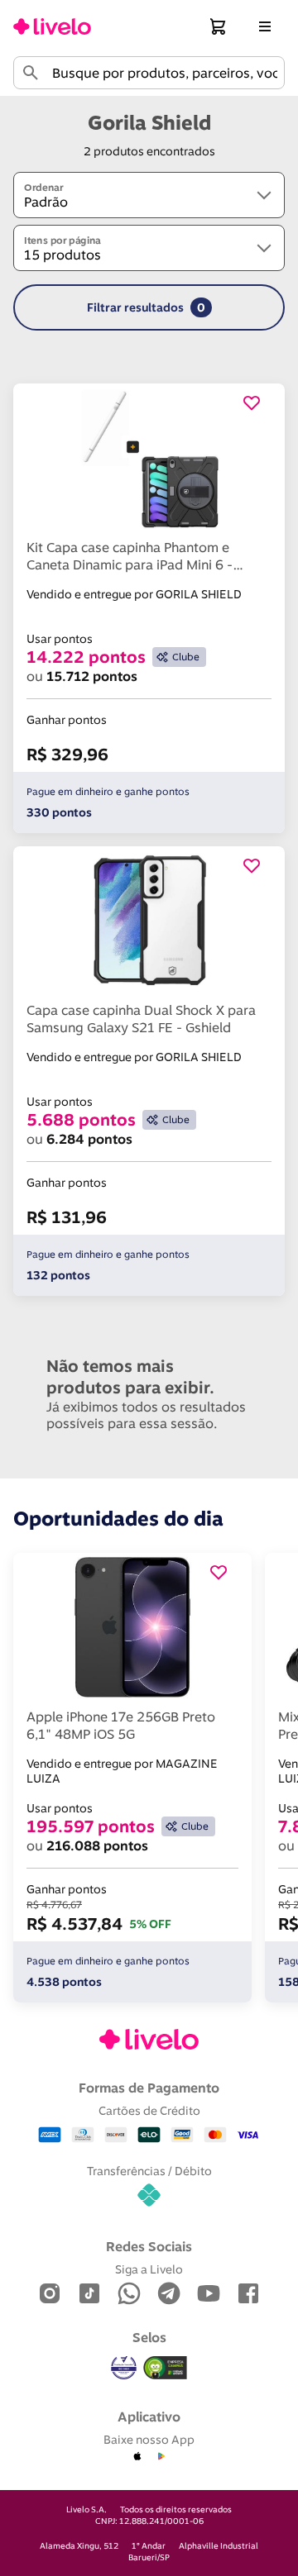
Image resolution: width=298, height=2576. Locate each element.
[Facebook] (248, 2295)
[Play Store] (161, 2457)
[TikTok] (89, 2295)
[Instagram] (50, 2295)
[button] (219, 26)
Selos (149, 2337)
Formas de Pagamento (149, 2088)
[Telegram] (169, 2295)
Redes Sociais (149, 2246)
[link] (52, 26)
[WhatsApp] (129, 2295)
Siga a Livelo (149, 2269)
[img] (166, 2368)
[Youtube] (209, 2295)
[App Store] (137, 2457)
